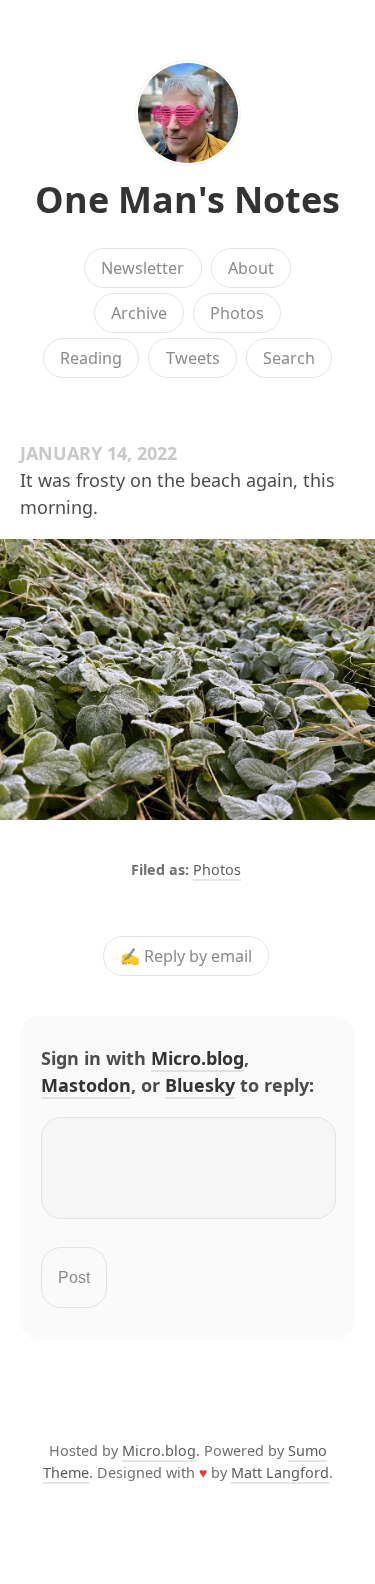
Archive (139, 313)
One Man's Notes (187, 199)
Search (289, 358)
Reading (91, 358)
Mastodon (86, 1085)
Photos (237, 313)
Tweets (193, 358)
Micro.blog (197, 1058)
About (251, 268)
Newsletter (142, 268)
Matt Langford (280, 1472)
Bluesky (200, 1085)
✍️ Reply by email (186, 956)
